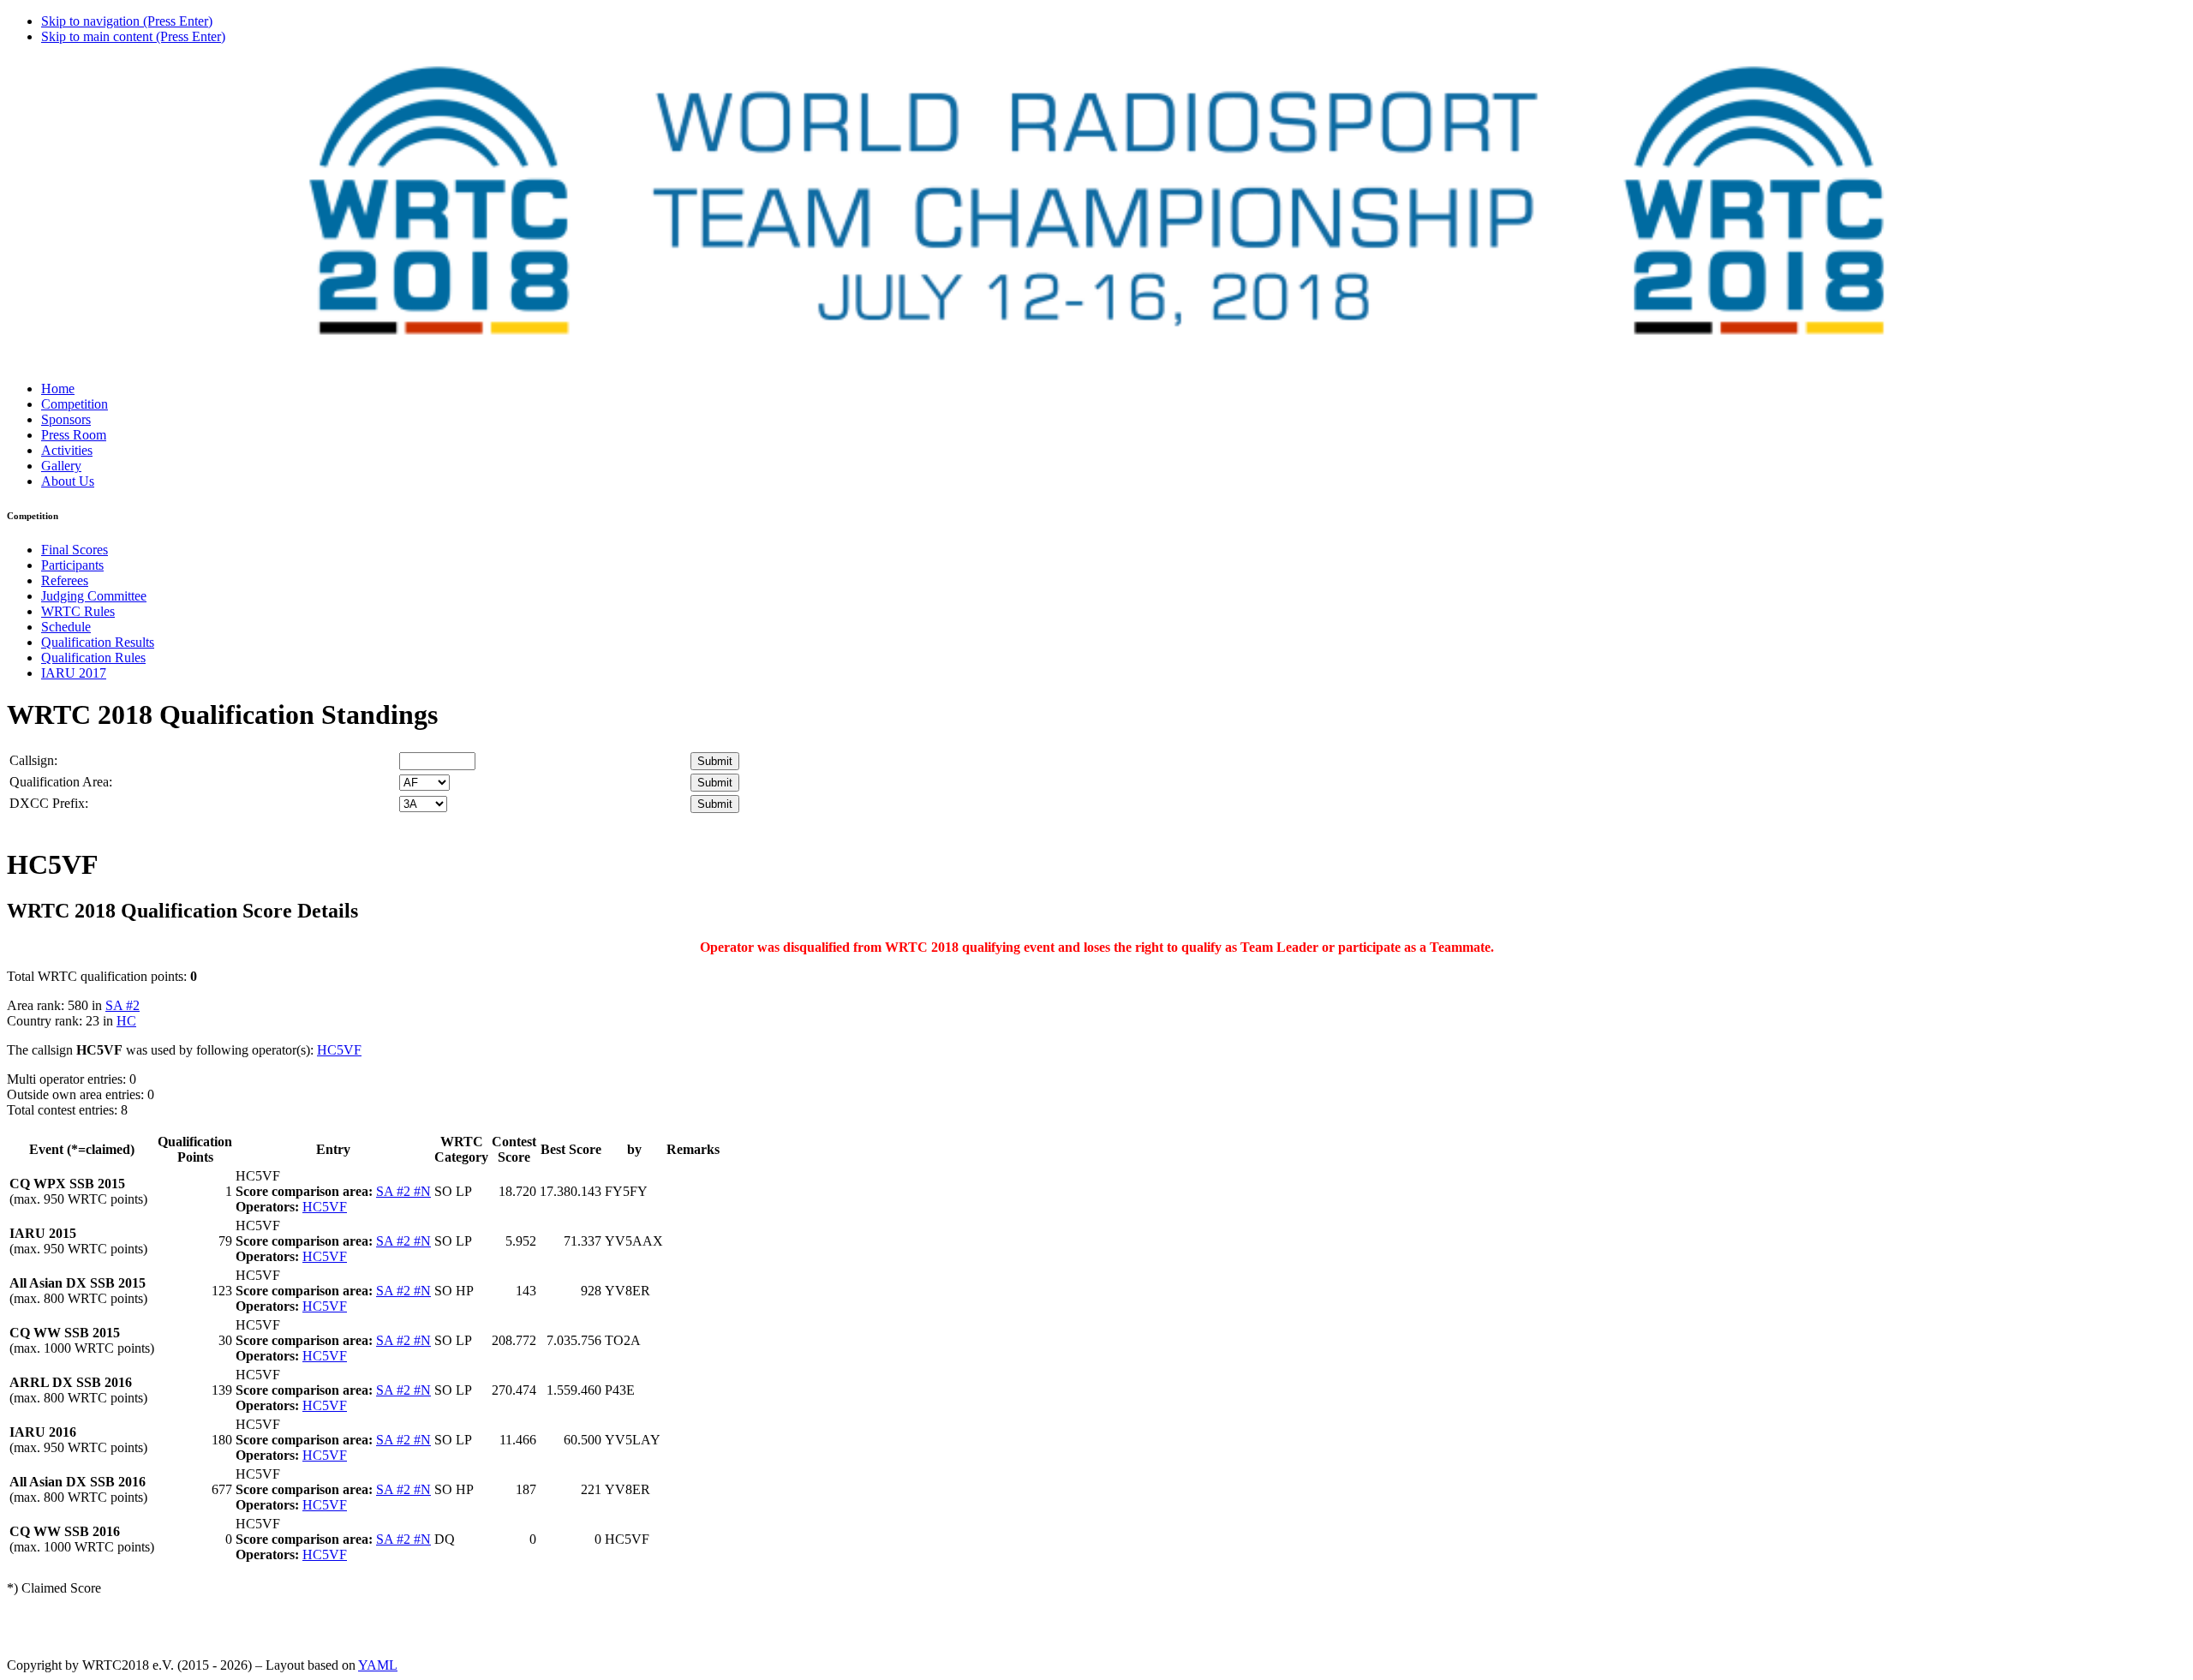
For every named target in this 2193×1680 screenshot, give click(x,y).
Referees (65, 580)
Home (58, 389)
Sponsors (66, 419)
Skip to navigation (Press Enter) (127, 21)
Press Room (74, 435)
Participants (72, 565)
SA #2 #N (403, 1191)
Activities (67, 450)
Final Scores (75, 550)
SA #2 (122, 1005)
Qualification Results (98, 642)
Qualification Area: (61, 782)
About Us (68, 481)
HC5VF (339, 1050)
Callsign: (33, 760)
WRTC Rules (78, 611)
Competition (75, 404)
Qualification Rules (93, 658)
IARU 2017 (74, 673)
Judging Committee (94, 596)
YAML (378, 1665)
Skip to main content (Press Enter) (133, 36)
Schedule (66, 627)
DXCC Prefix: (49, 803)
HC (126, 1021)
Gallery (61, 466)
